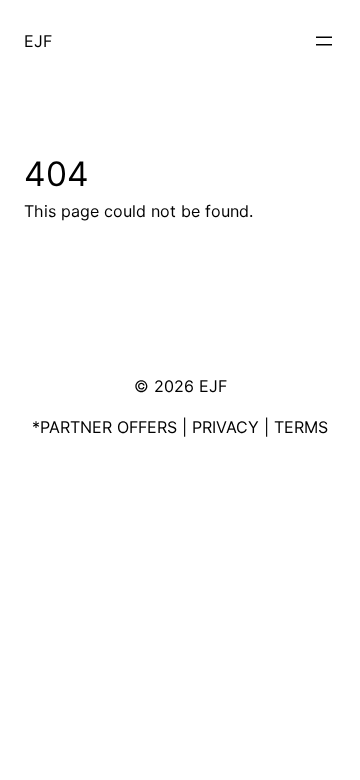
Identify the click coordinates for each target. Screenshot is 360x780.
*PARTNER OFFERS (104, 427)
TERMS (301, 427)
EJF (38, 41)
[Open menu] (324, 41)
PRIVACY (225, 427)
